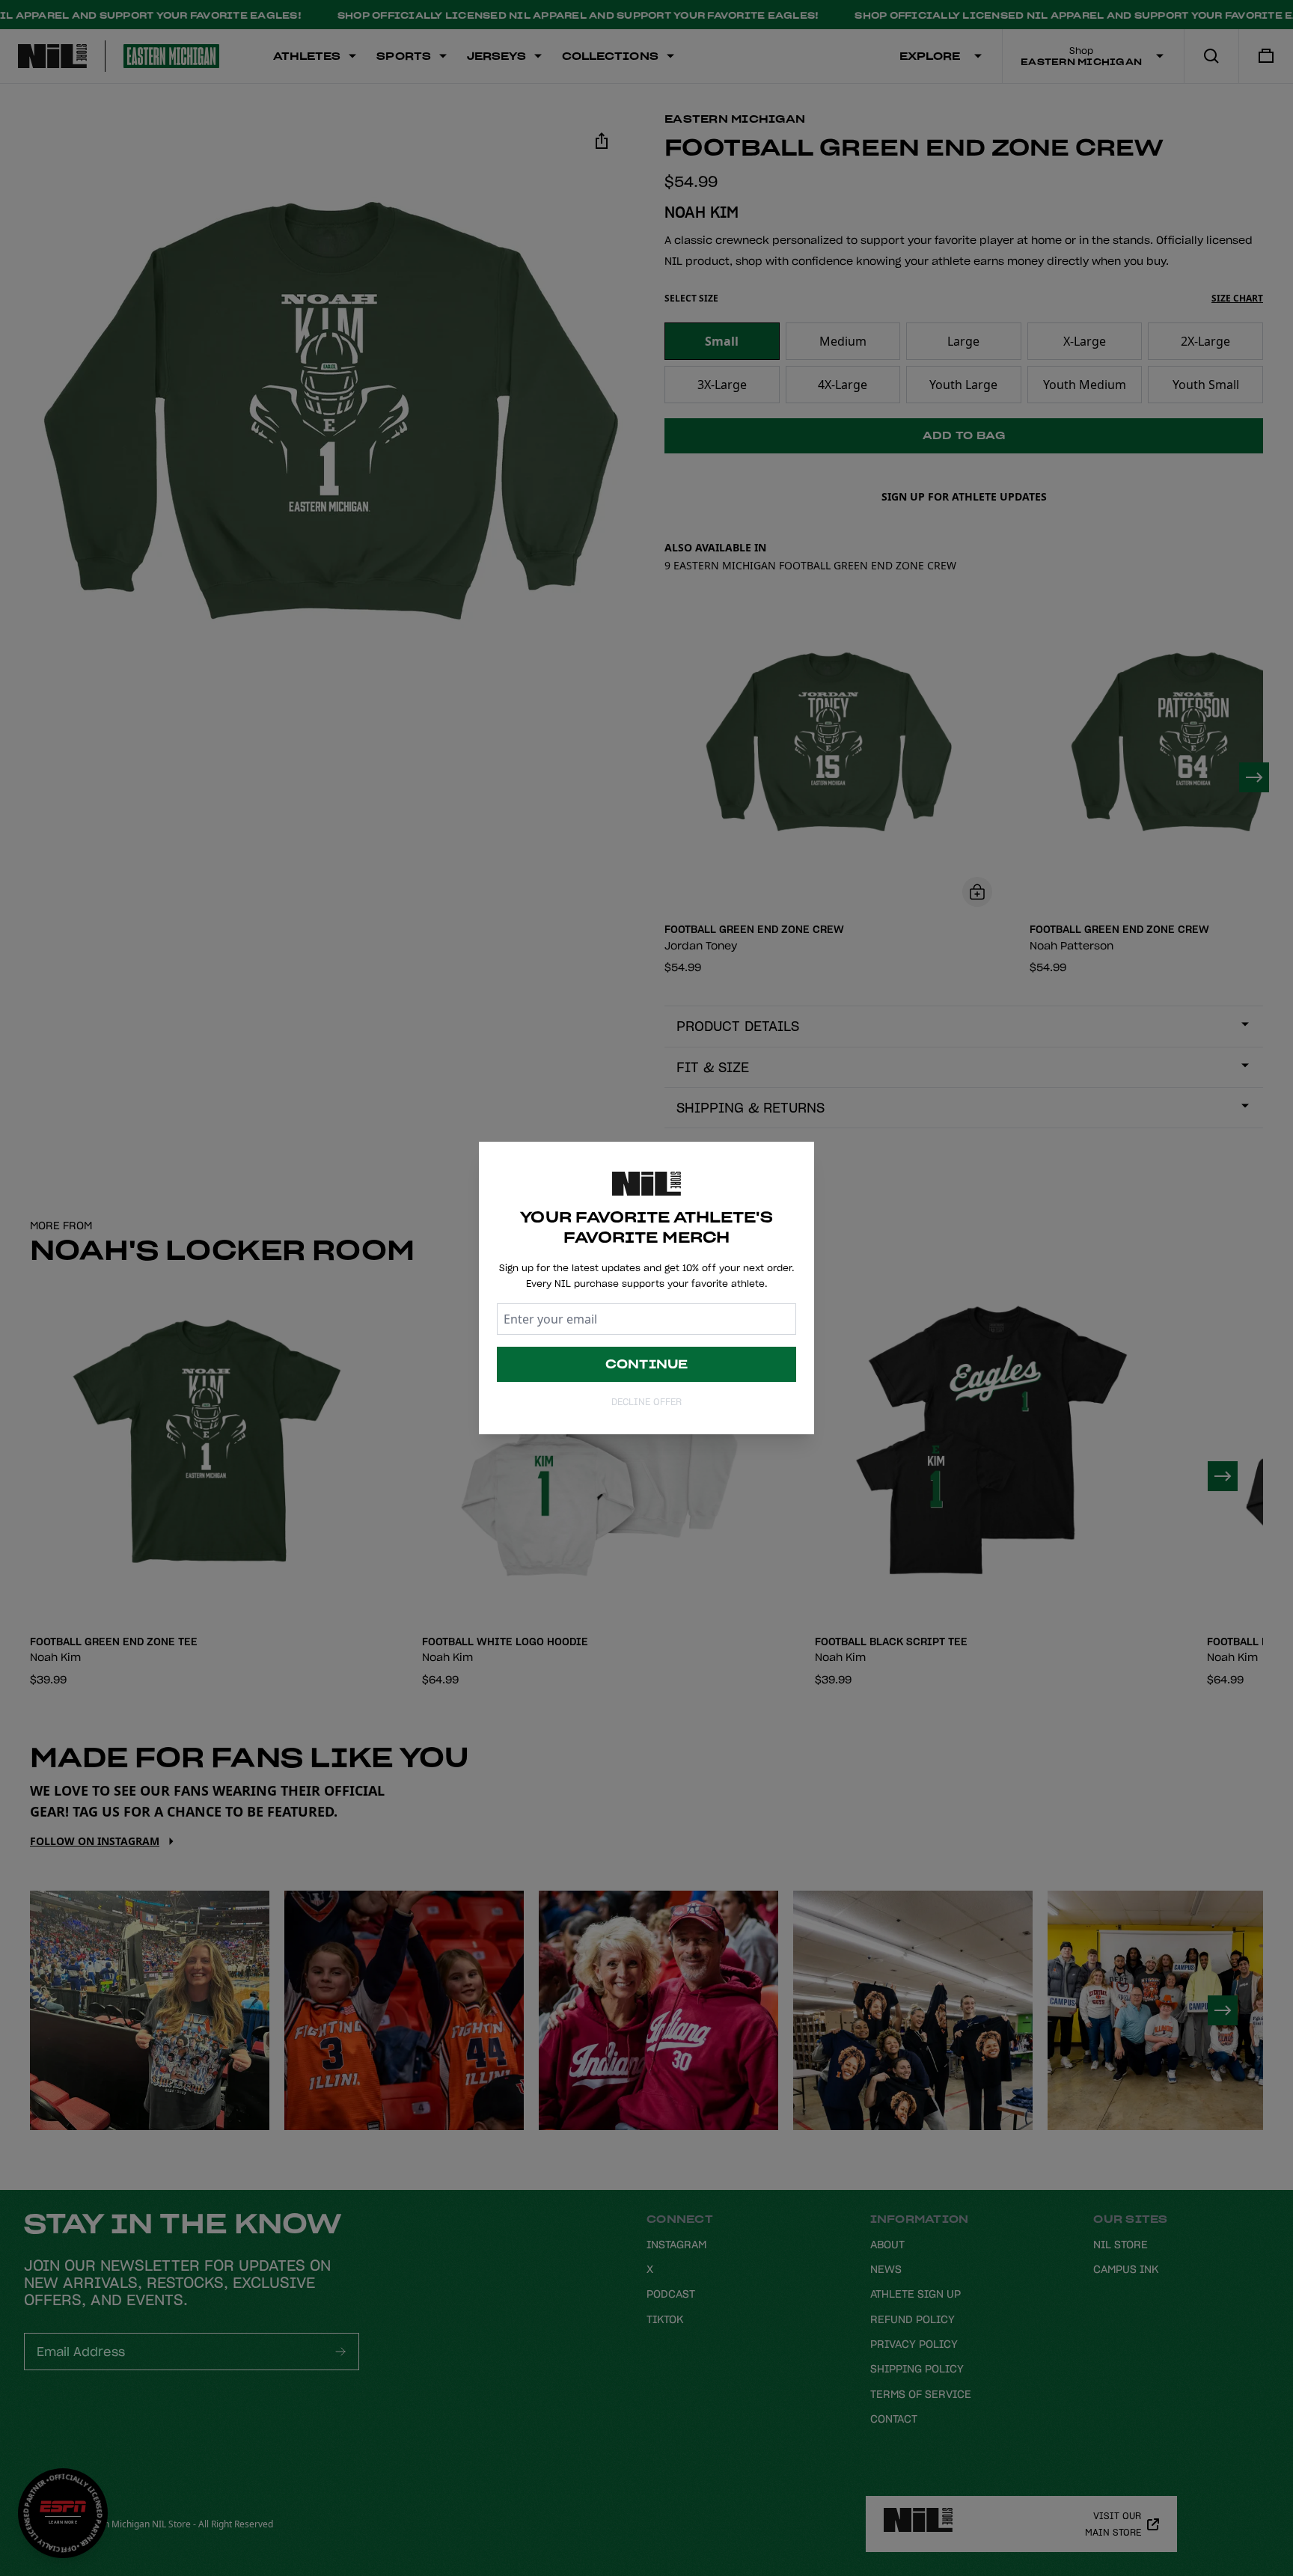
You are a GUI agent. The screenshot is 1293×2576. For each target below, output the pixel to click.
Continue (647, 1364)
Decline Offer (646, 1402)
